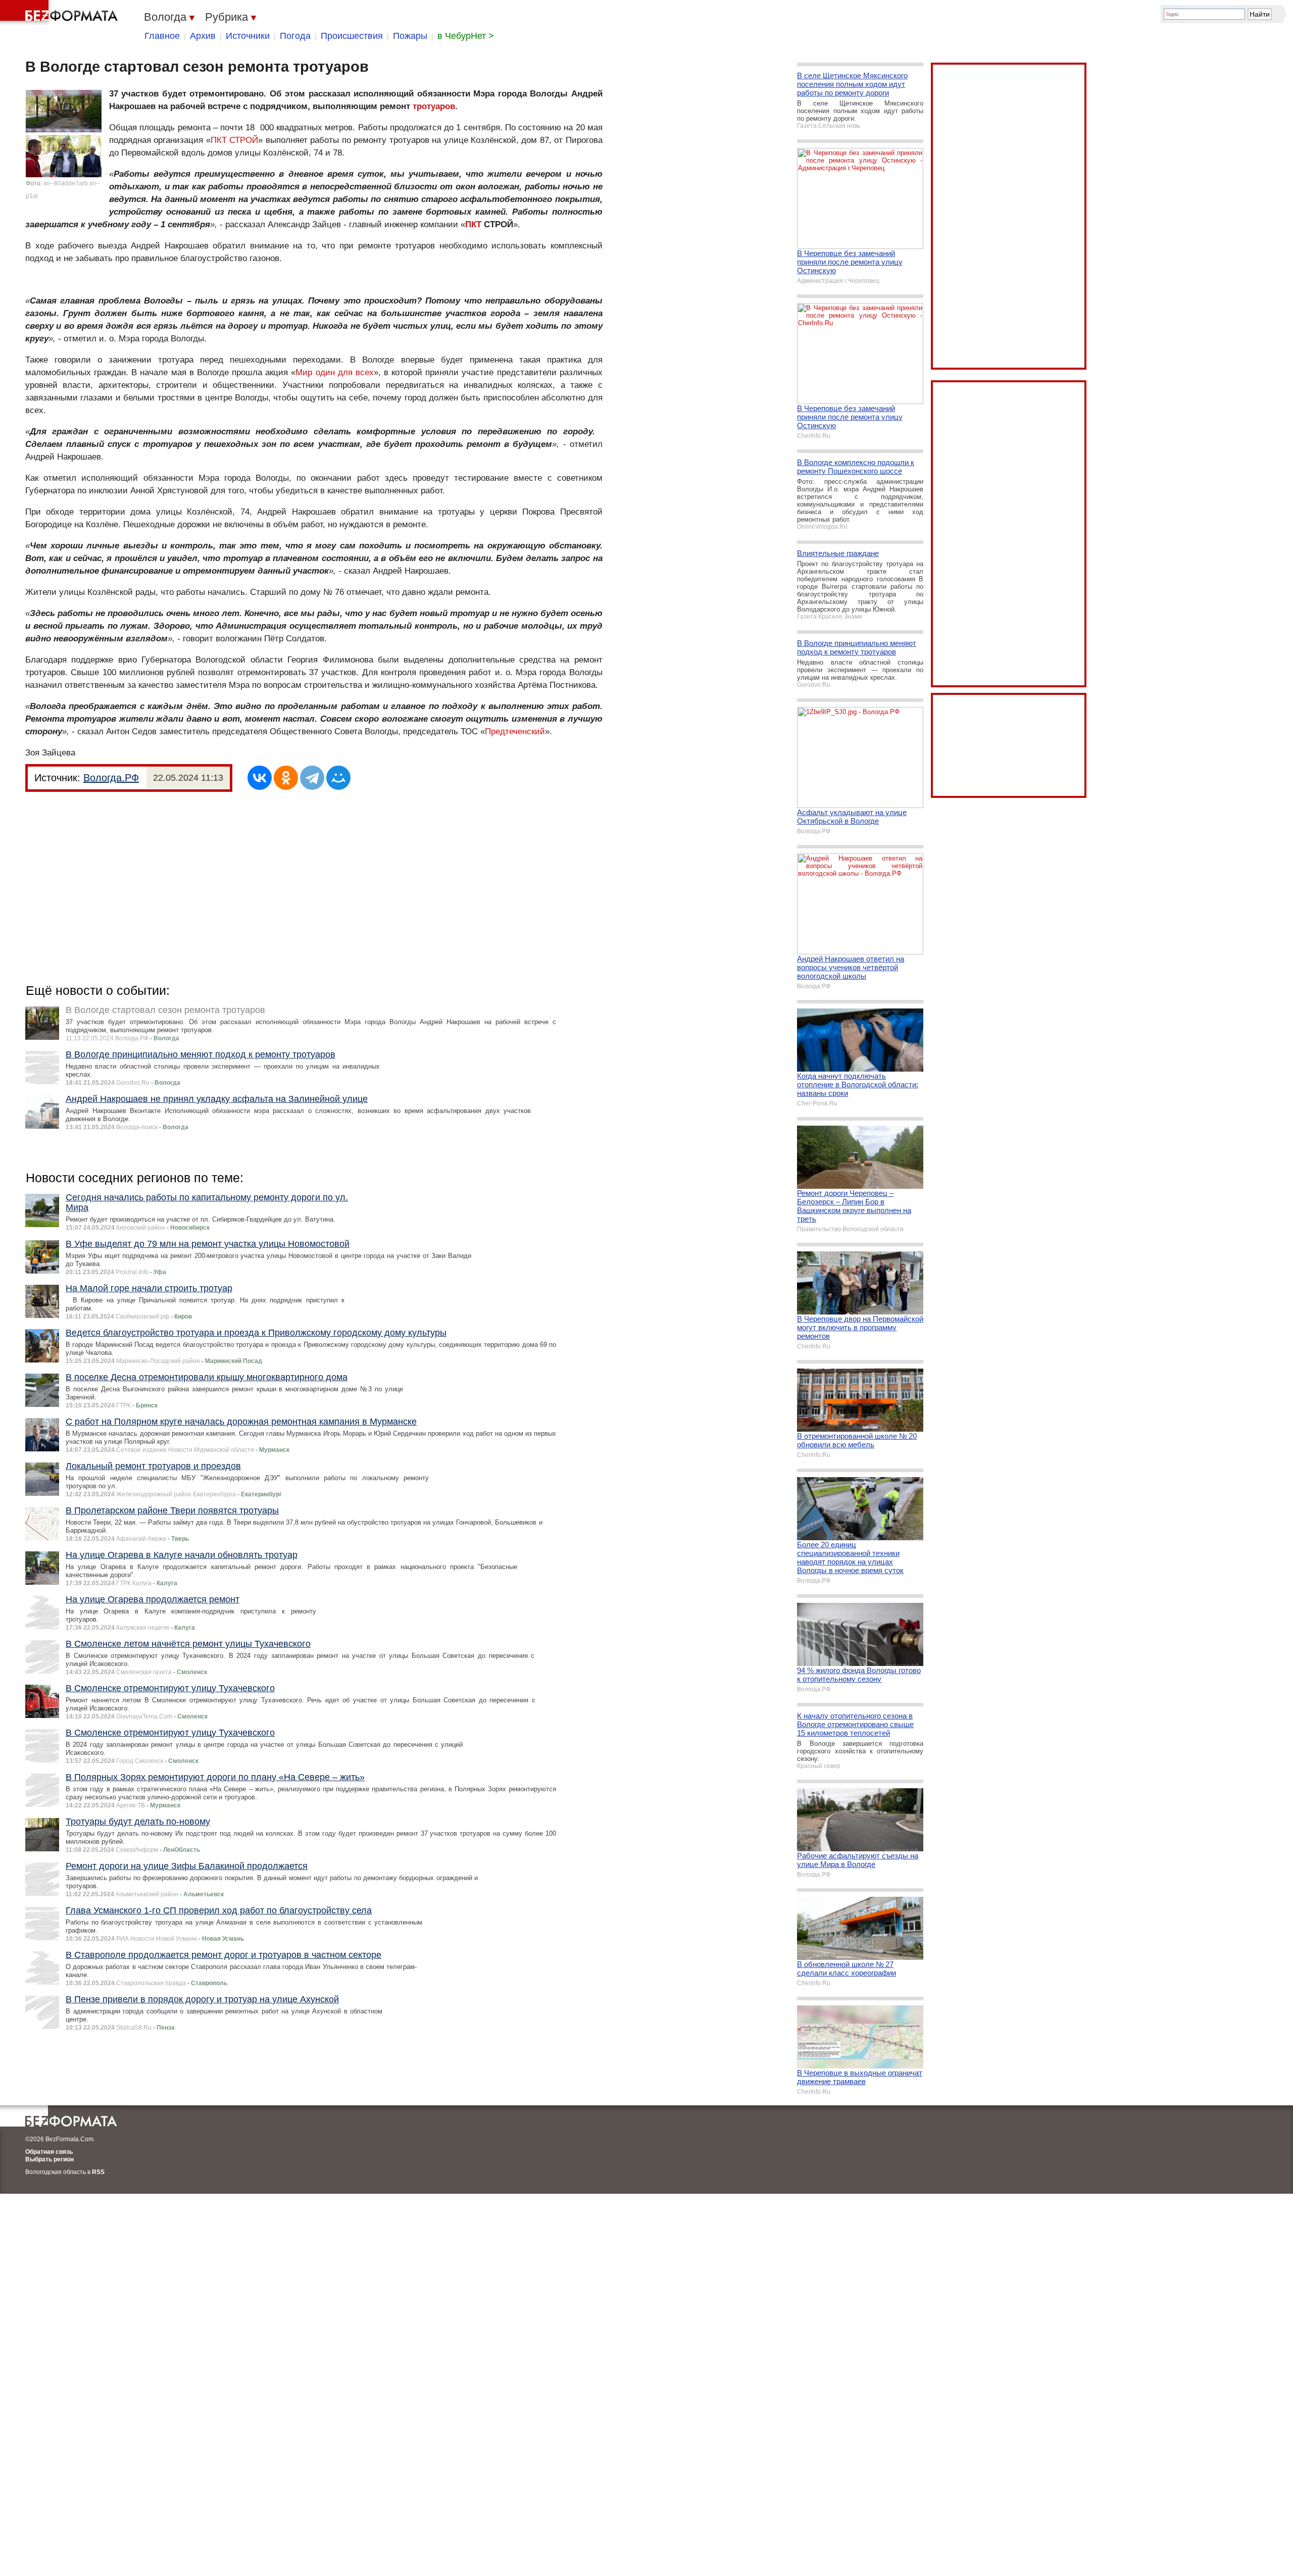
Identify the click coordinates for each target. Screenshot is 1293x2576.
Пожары (410, 36)
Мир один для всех (334, 372)
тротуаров (434, 106)
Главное (162, 36)
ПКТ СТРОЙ (234, 140)
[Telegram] (312, 778)
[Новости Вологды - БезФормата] (61, 13)
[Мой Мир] (338, 778)
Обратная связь (49, 2152)
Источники (248, 36)
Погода (295, 36)
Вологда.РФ (111, 778)
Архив (203, 36)
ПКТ (473, 224)
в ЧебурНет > (466, 36)
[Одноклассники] (286, 778)
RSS (98, 2172)
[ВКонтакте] (260, 778)
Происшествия (352, 36)
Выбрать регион (49, 2159)
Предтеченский (515, 731)
